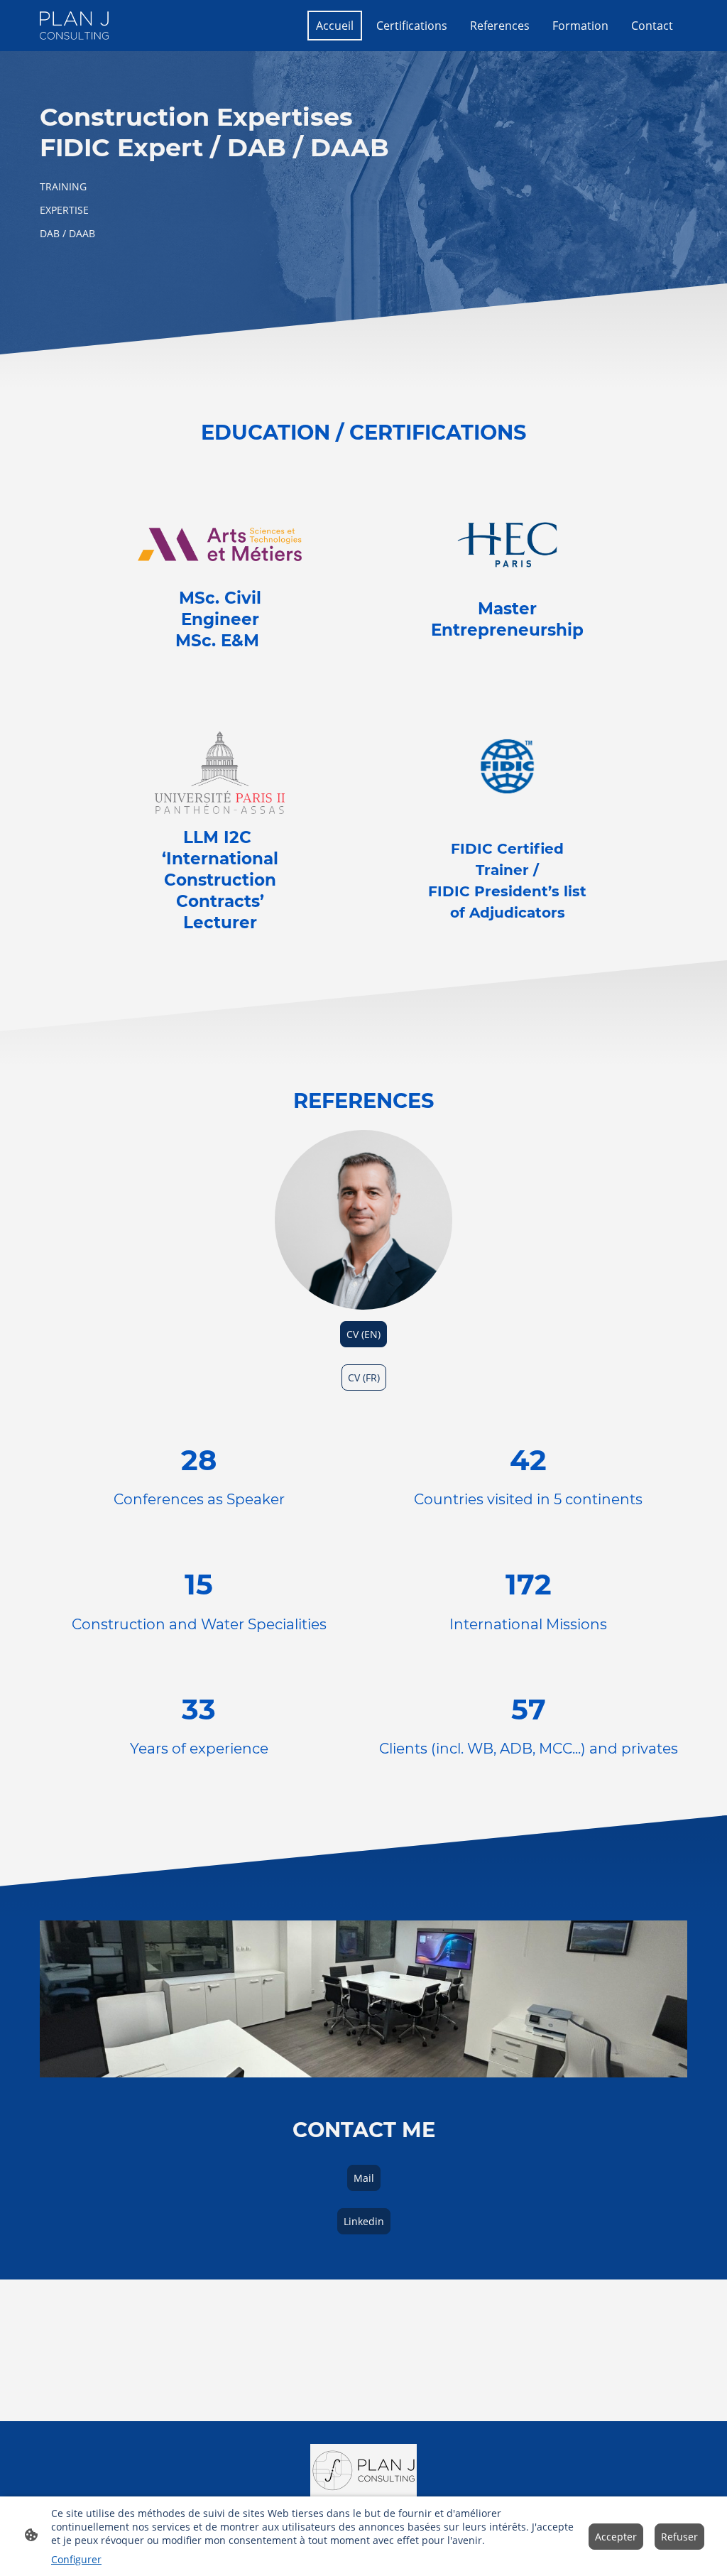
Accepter (616, 2537)
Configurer (76, 2559)
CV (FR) (364, 1377)
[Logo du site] (74, 25)
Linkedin (364, 2221)
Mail (364, 2178)
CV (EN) (363, 1334)
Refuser (679, 2537)
